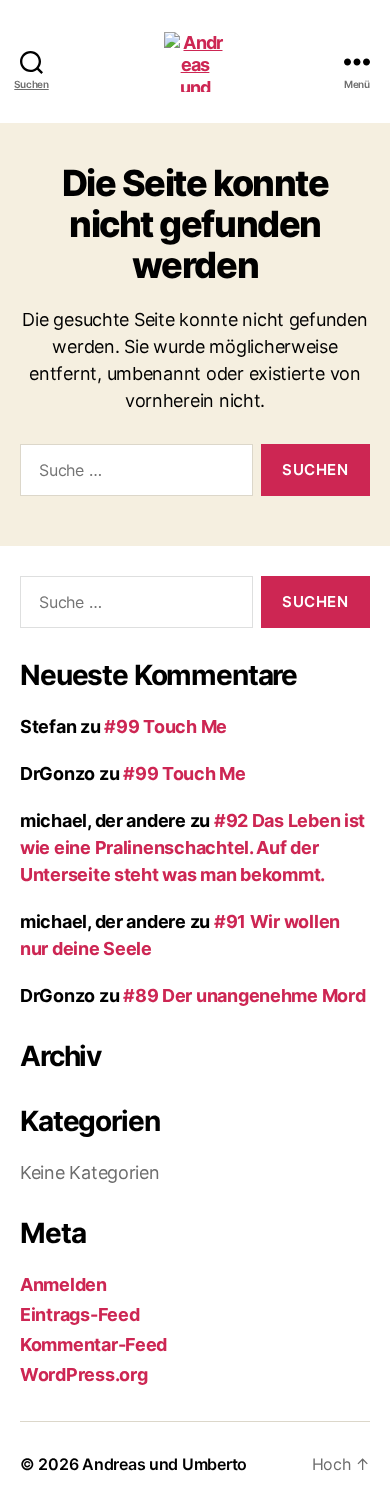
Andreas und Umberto (164, 1464)
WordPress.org (84, 1374)
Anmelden (63, 1284)
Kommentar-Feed (93, 1344)
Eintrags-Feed (80, 1314)
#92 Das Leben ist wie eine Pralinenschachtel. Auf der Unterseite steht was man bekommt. (192, 847)
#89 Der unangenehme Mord (244, 995)
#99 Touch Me (165, 726)
